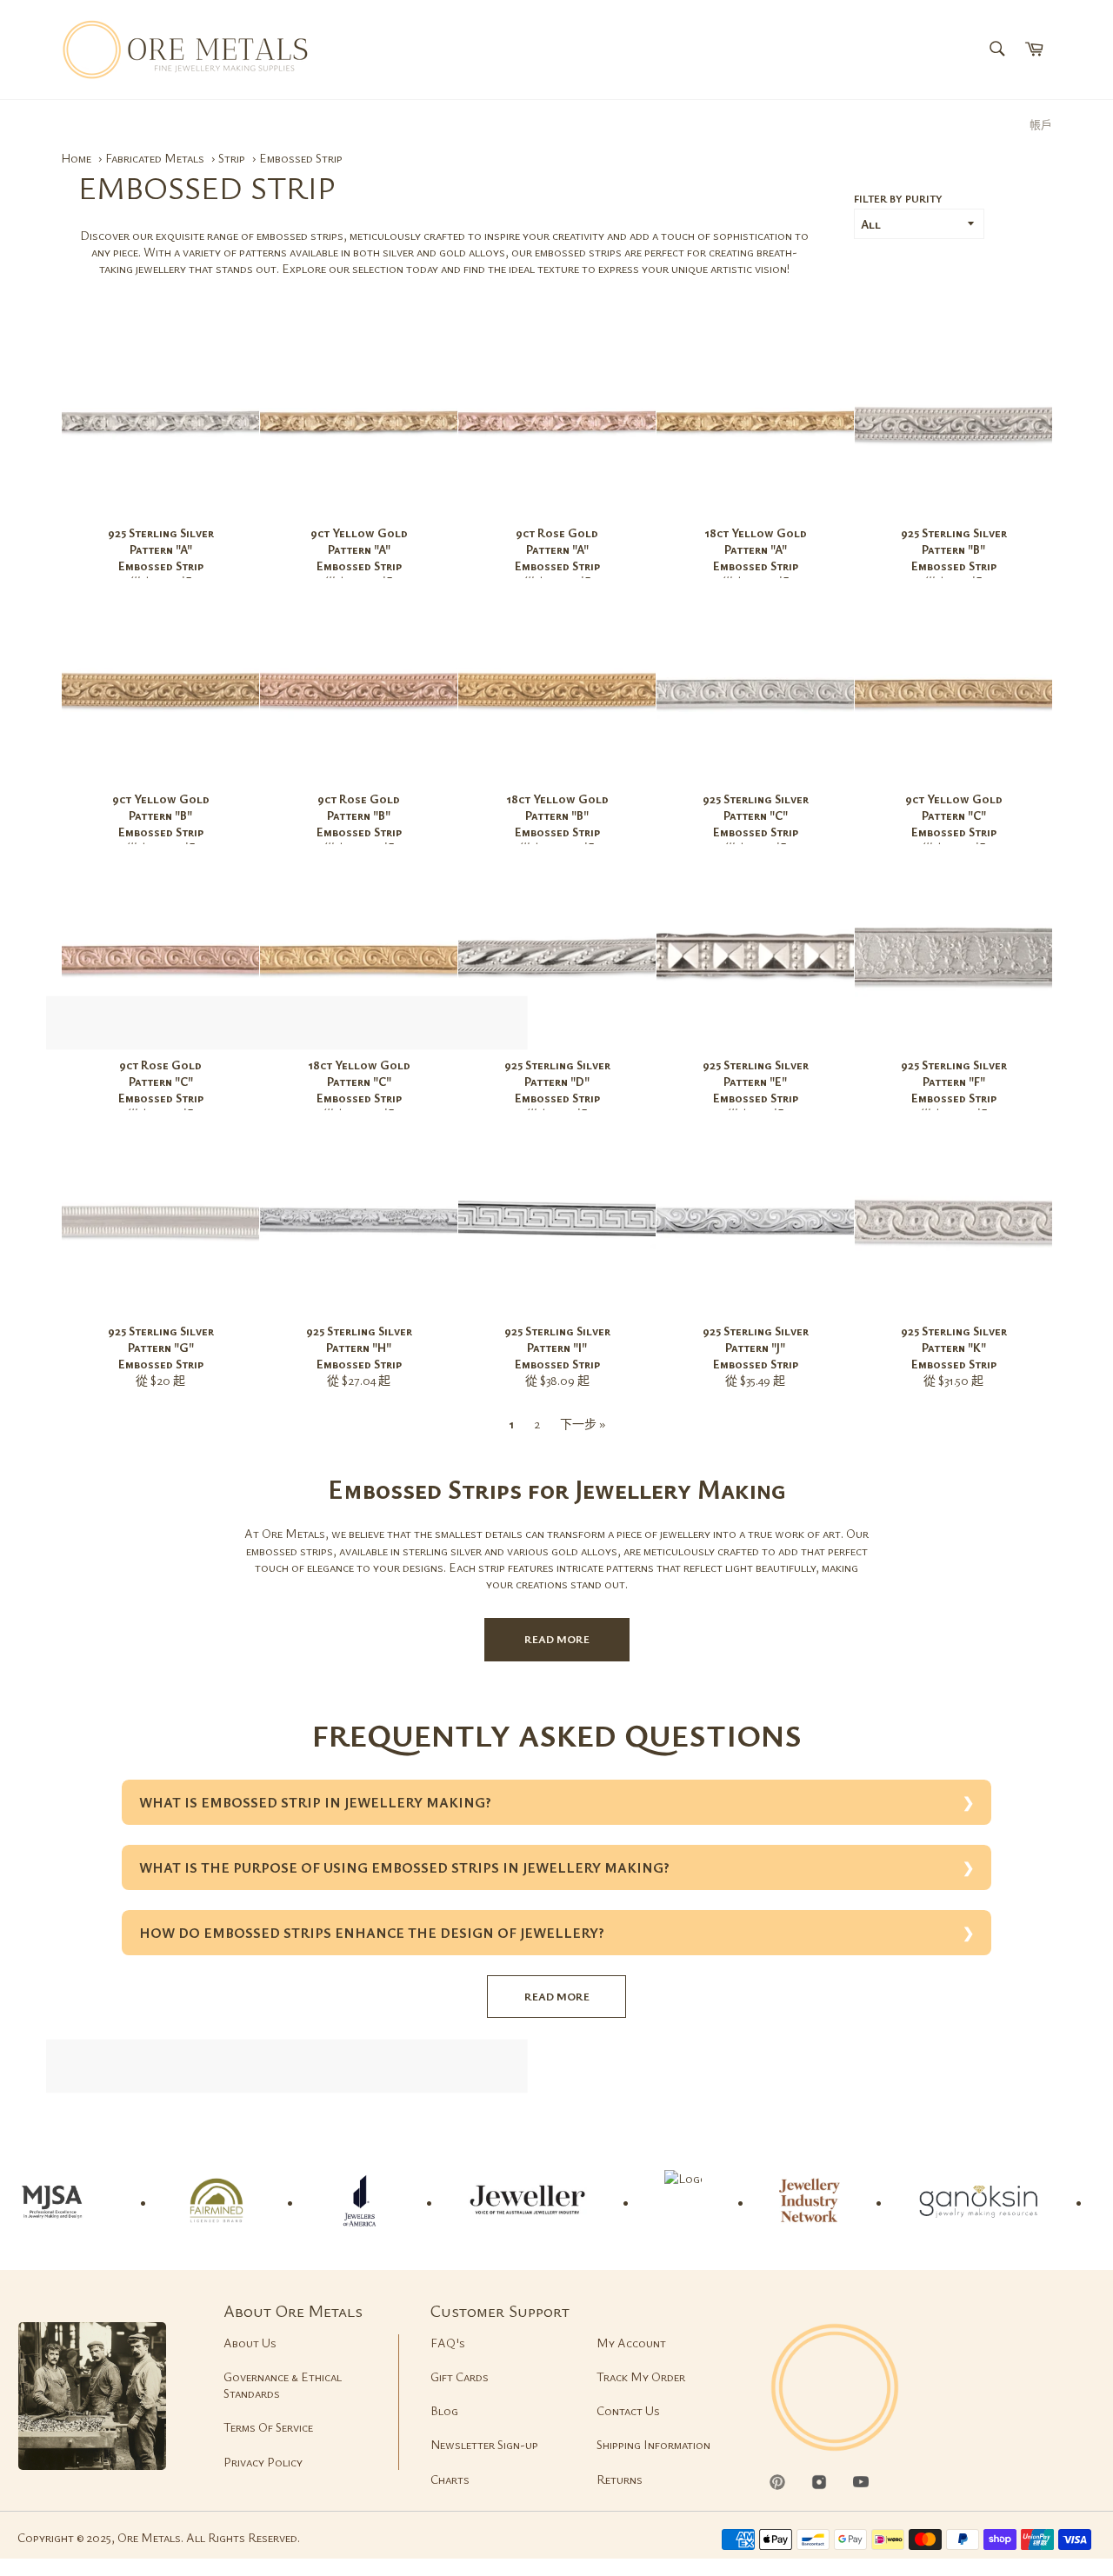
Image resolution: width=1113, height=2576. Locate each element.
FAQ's (448, 2343)
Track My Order (641, 2376)
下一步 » (583, 1424)
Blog (444, 2410)
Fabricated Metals (156, 158)
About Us (250, 2343)
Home (76, 158)
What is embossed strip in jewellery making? (315, 1802)
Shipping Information (653, 2444)
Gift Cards (460, 2376)
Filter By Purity (898, 198)
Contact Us (628, 2410)
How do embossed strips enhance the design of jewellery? (372, 1933)
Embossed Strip (301, 158)
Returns (620, 2479)
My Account (631, 2343)
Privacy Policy (263, 2462)
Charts (450, 2479)
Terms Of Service (268, 2427)
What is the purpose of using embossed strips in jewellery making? (404, 1867)
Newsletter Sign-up (484, 2444)
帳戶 (1041, 124)
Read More (557, 1639)
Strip (233, 158)
